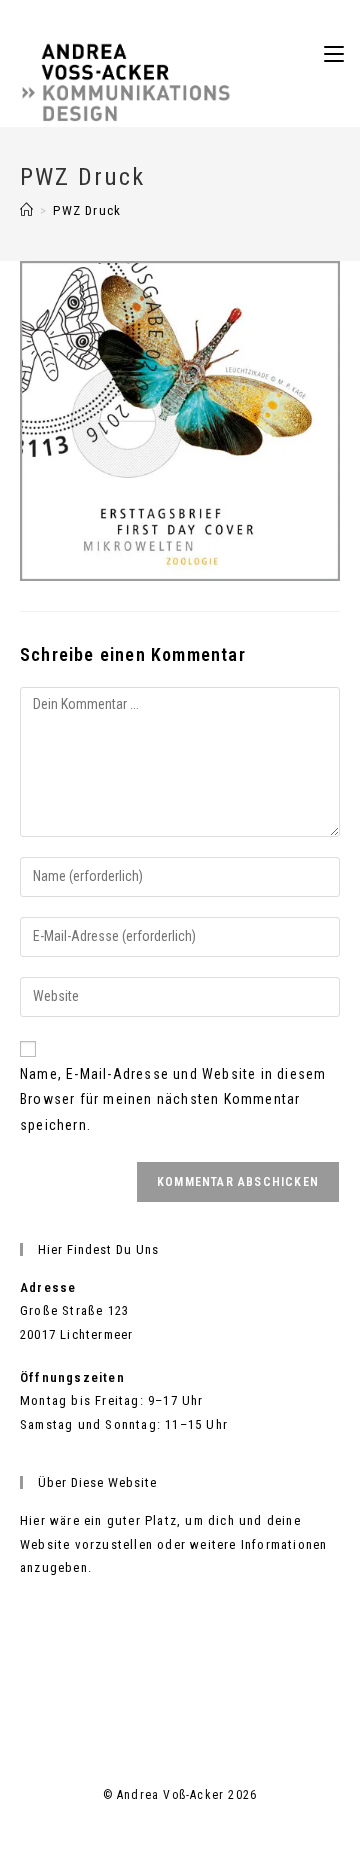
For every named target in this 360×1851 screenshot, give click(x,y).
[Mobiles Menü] (334, 54)
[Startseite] (27, 210)
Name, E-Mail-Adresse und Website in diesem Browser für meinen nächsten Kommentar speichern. (173, 1099)
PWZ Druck (87, 210)
